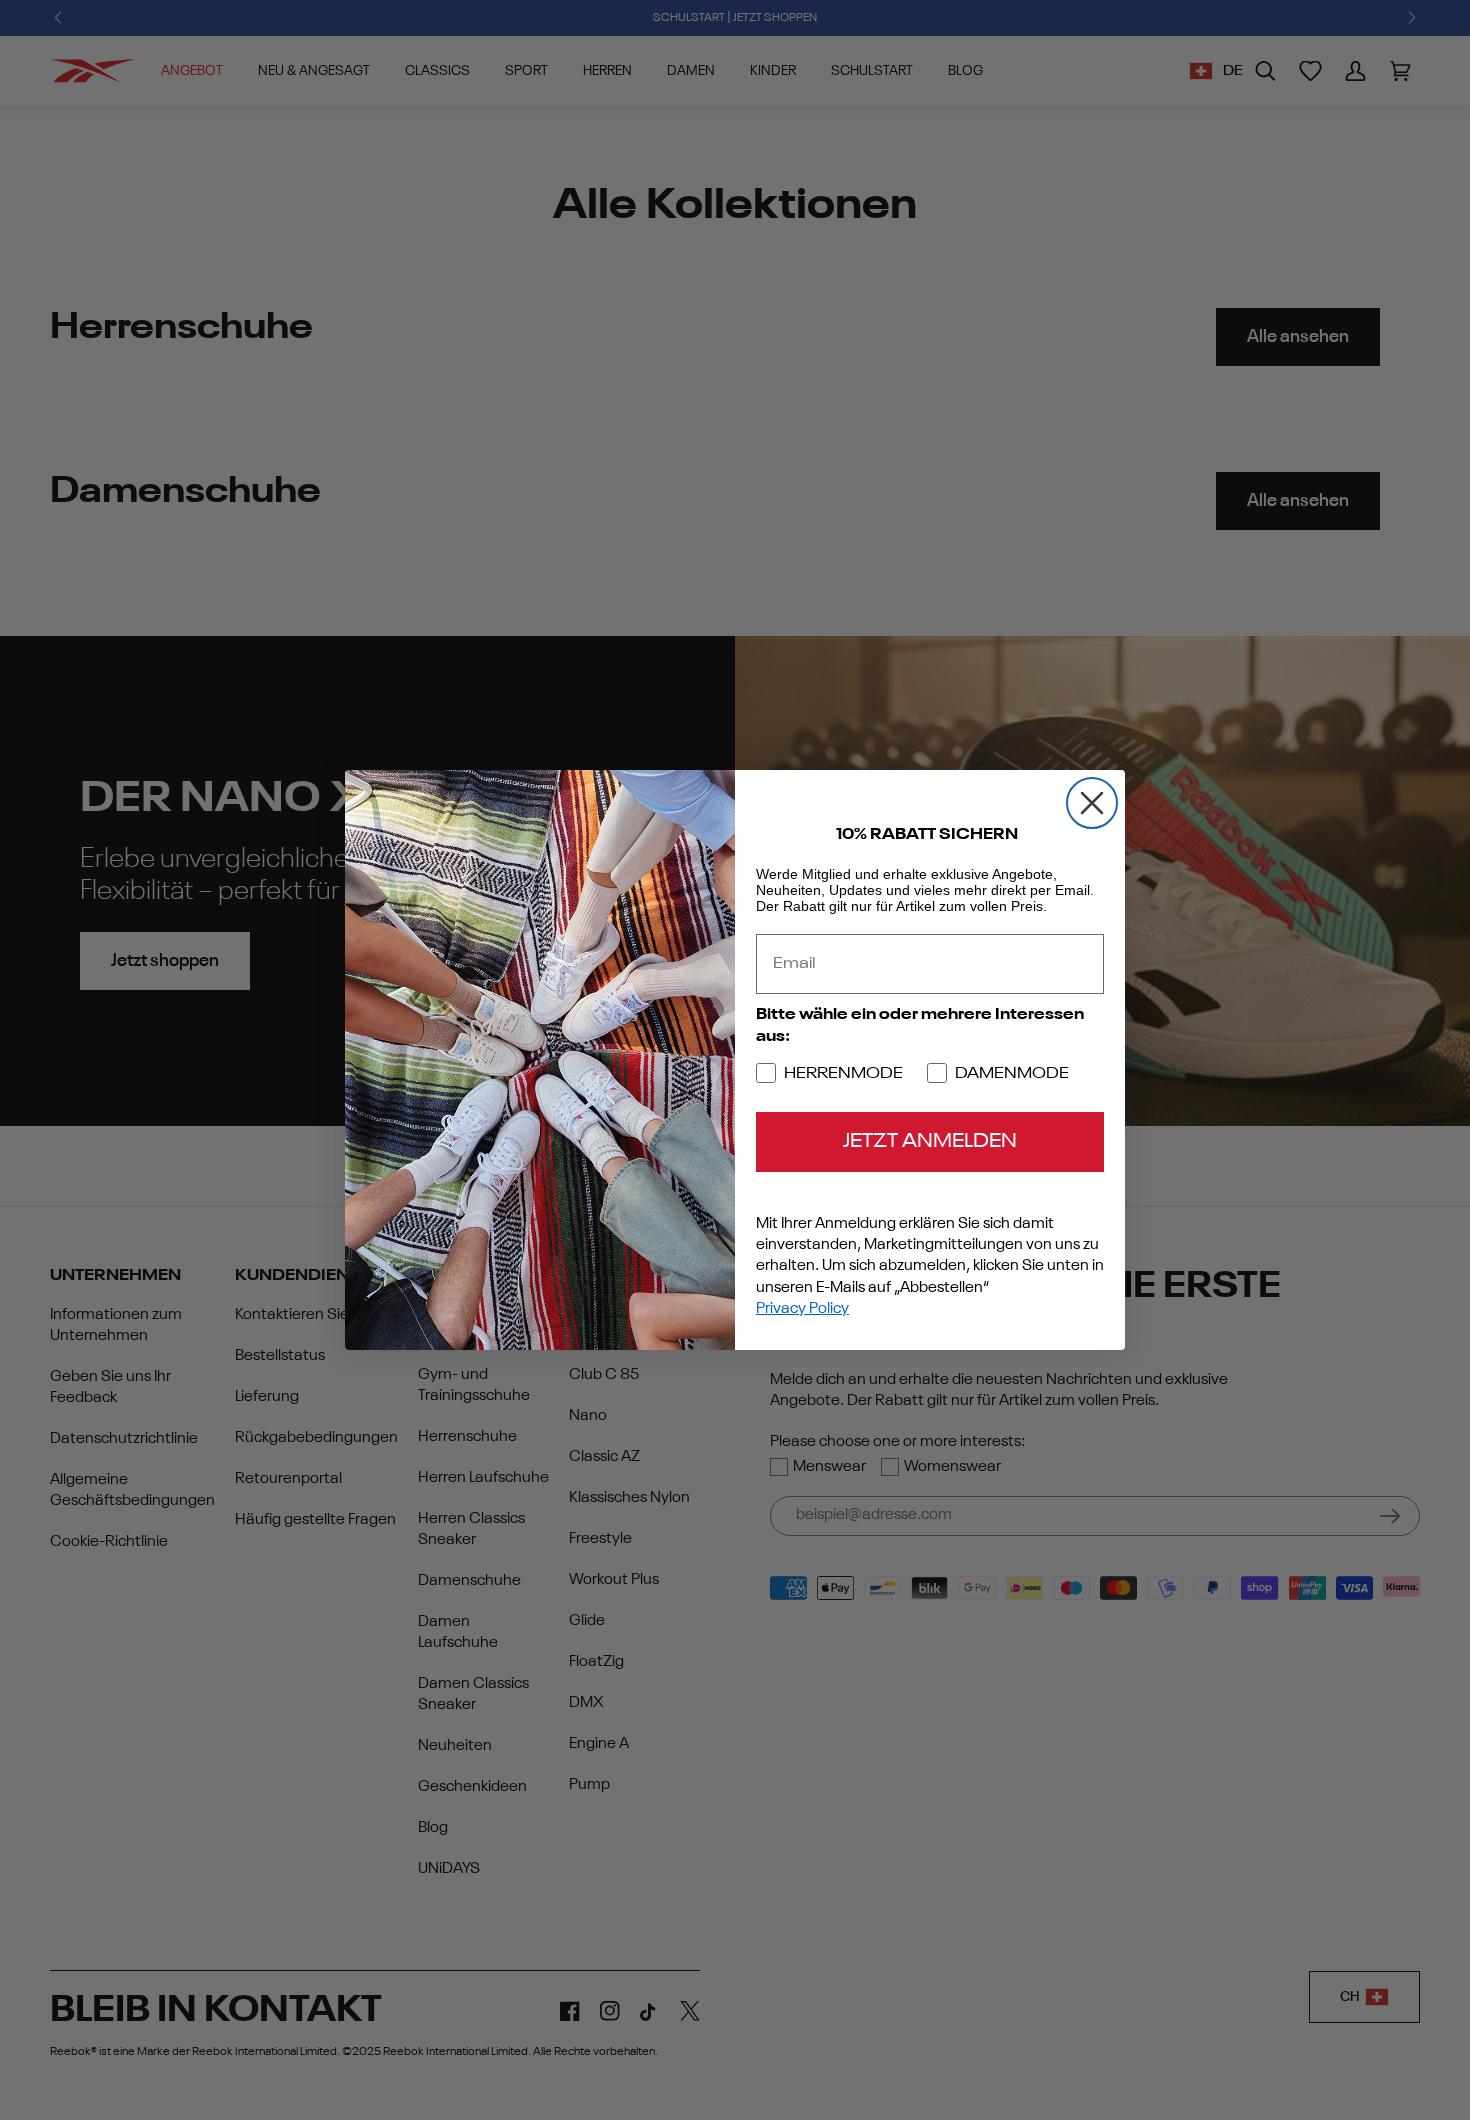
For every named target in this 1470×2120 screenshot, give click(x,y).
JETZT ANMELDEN (930, 1142)
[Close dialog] (1092, 803)
